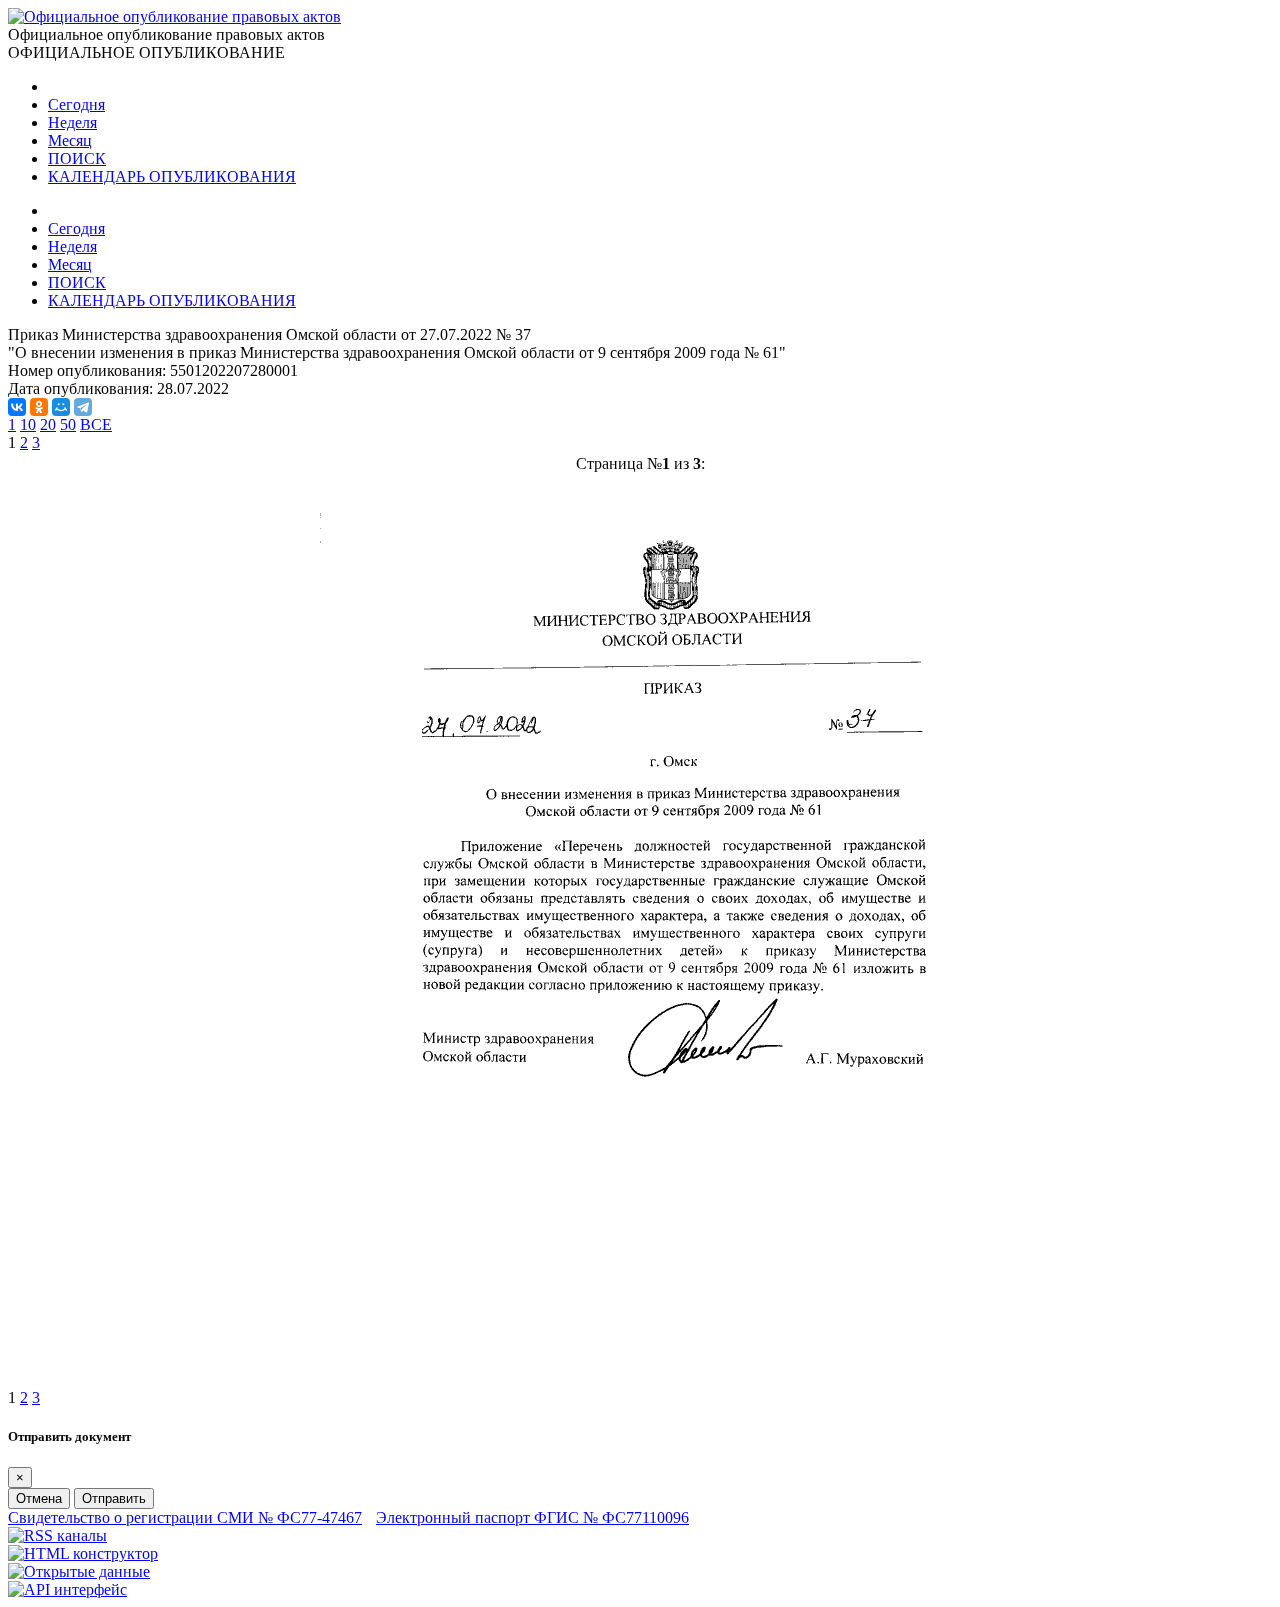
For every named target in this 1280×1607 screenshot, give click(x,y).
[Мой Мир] (61, 407)
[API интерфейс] (67, 1589)
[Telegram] (83, 407)
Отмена (39, 1498)
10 (28, 424)
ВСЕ (96, 424)
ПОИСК (77, 158)
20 (48, 424)
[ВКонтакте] (17, 407)
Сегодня (76, 104)
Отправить (114, 1498)
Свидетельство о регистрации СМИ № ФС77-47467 (185, 1517)
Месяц (70, 140)
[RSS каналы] (57, 1535)
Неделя (72, 122)
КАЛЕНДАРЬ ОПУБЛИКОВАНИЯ (172, 176)
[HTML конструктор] (83, 1553)
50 (68, 424)
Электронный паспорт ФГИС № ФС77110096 (532, 1517)
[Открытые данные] (79, 1571)
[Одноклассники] (39, 407)
